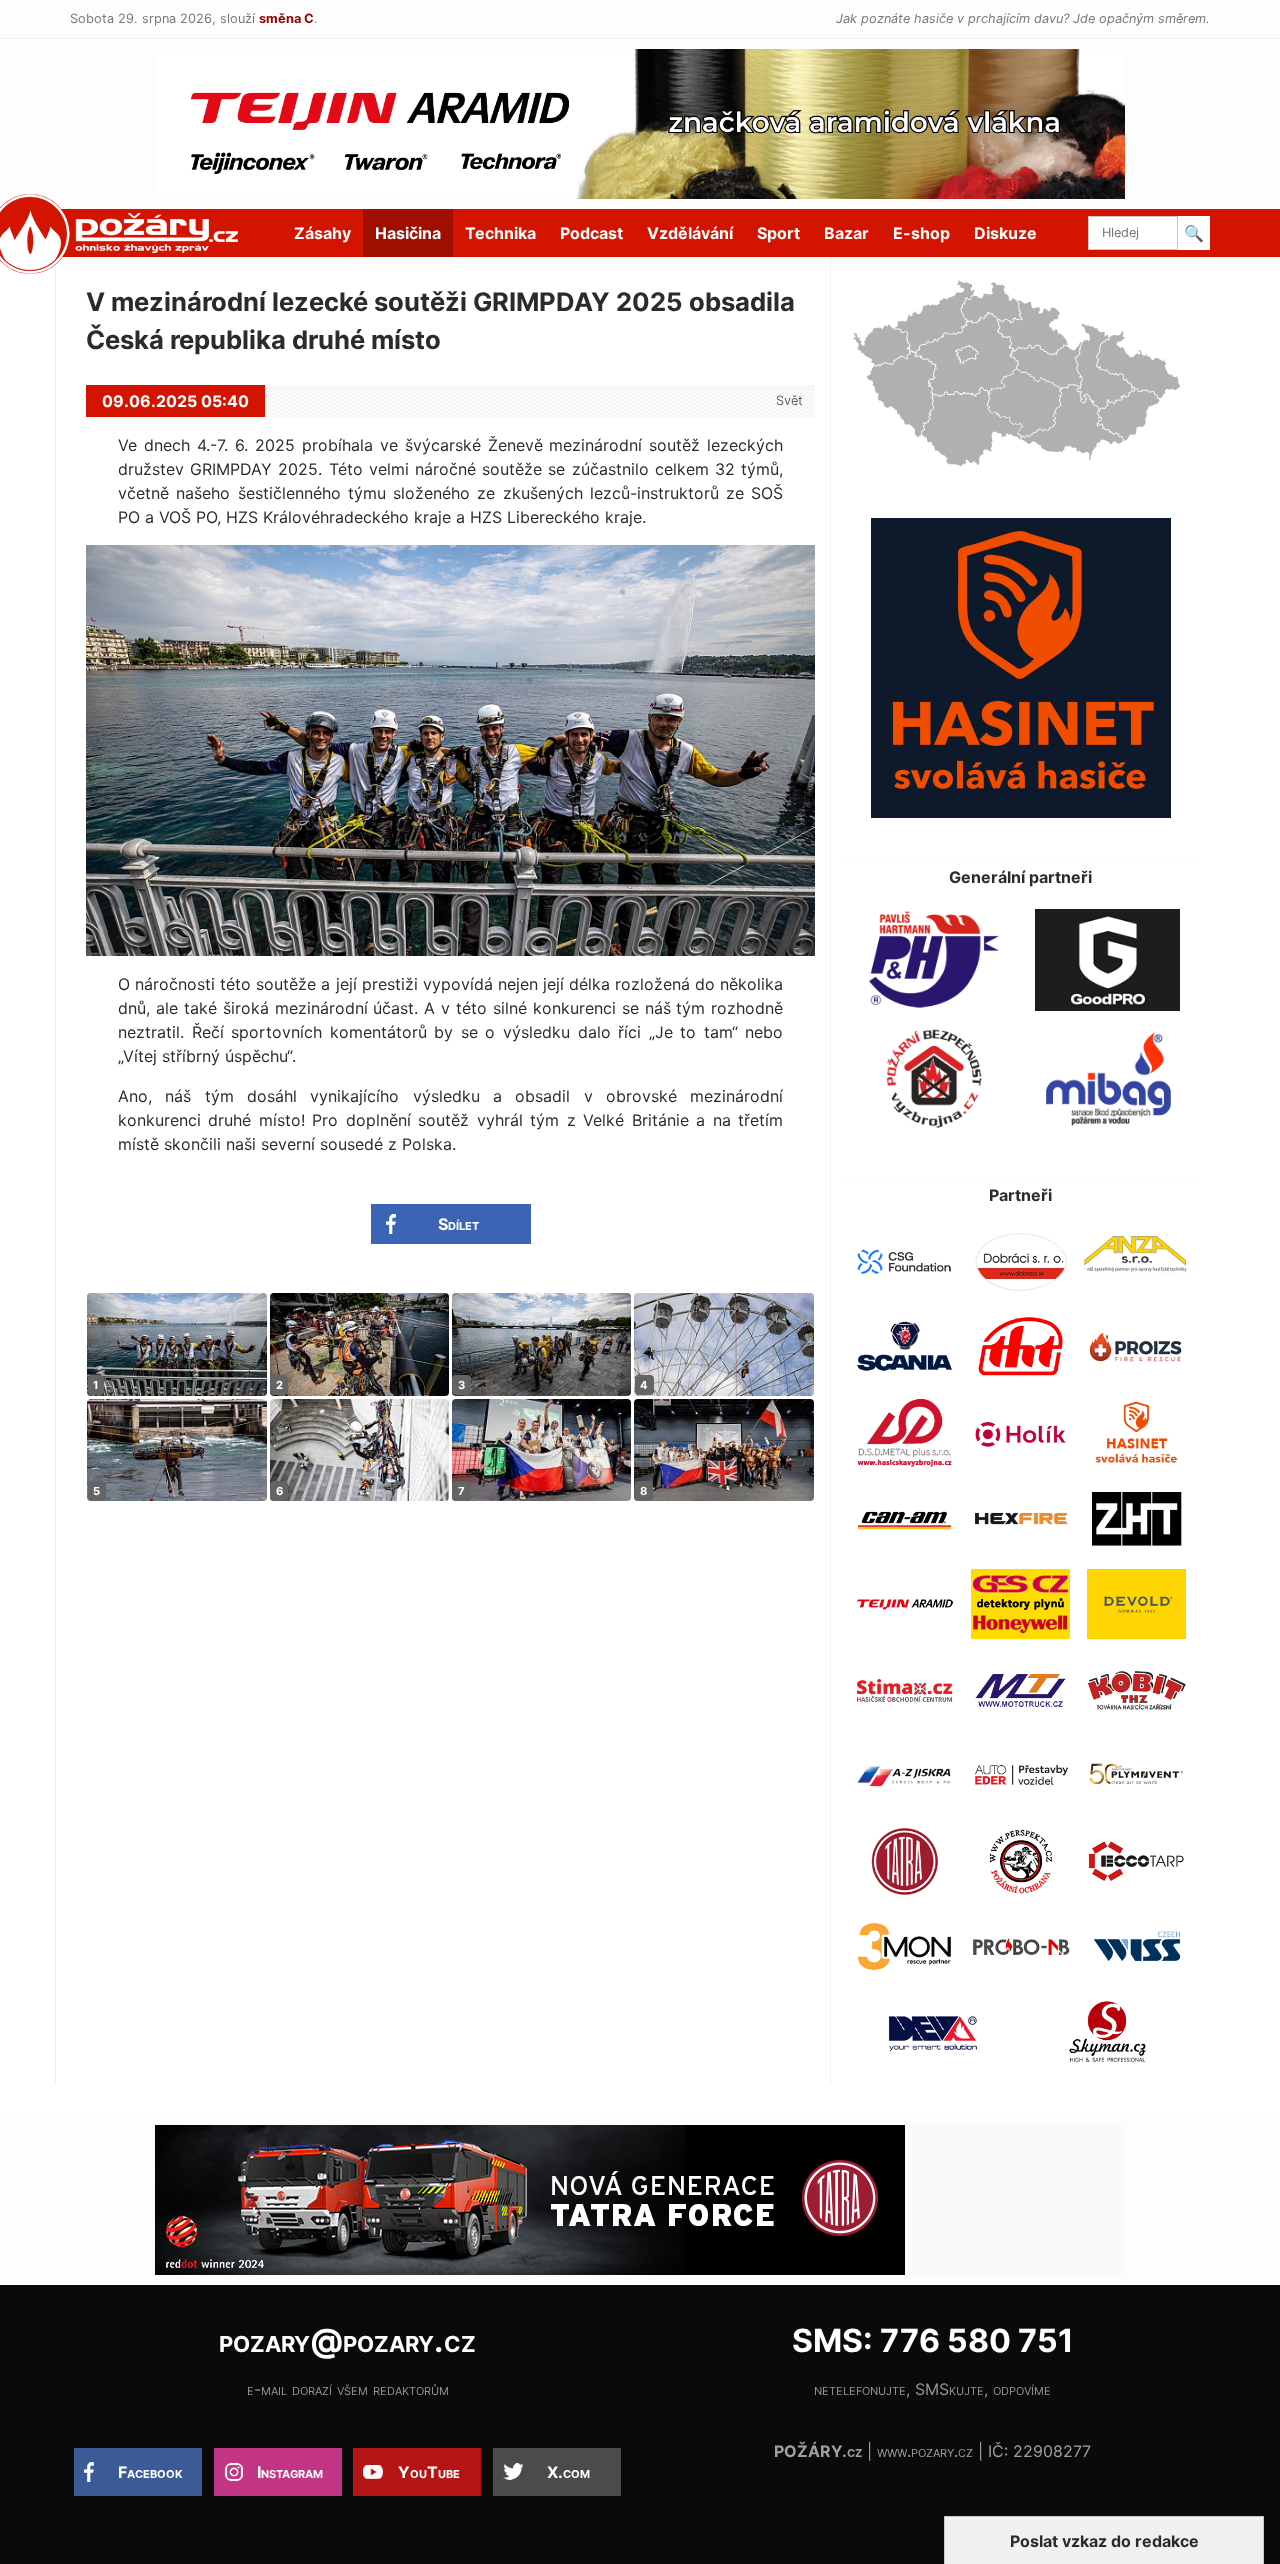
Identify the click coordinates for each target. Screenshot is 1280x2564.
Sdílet (458, 1224)
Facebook (150, 2472)
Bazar (846, 233)
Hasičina (408, 233)
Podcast (591, 233)
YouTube (429, 2472)
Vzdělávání (690, 233)
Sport (778, 233)
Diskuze (1005, 233)
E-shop (921, 233)
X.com (568, 2472)
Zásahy (322, 233)
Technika (500, 233)
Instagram (290, 2472)
